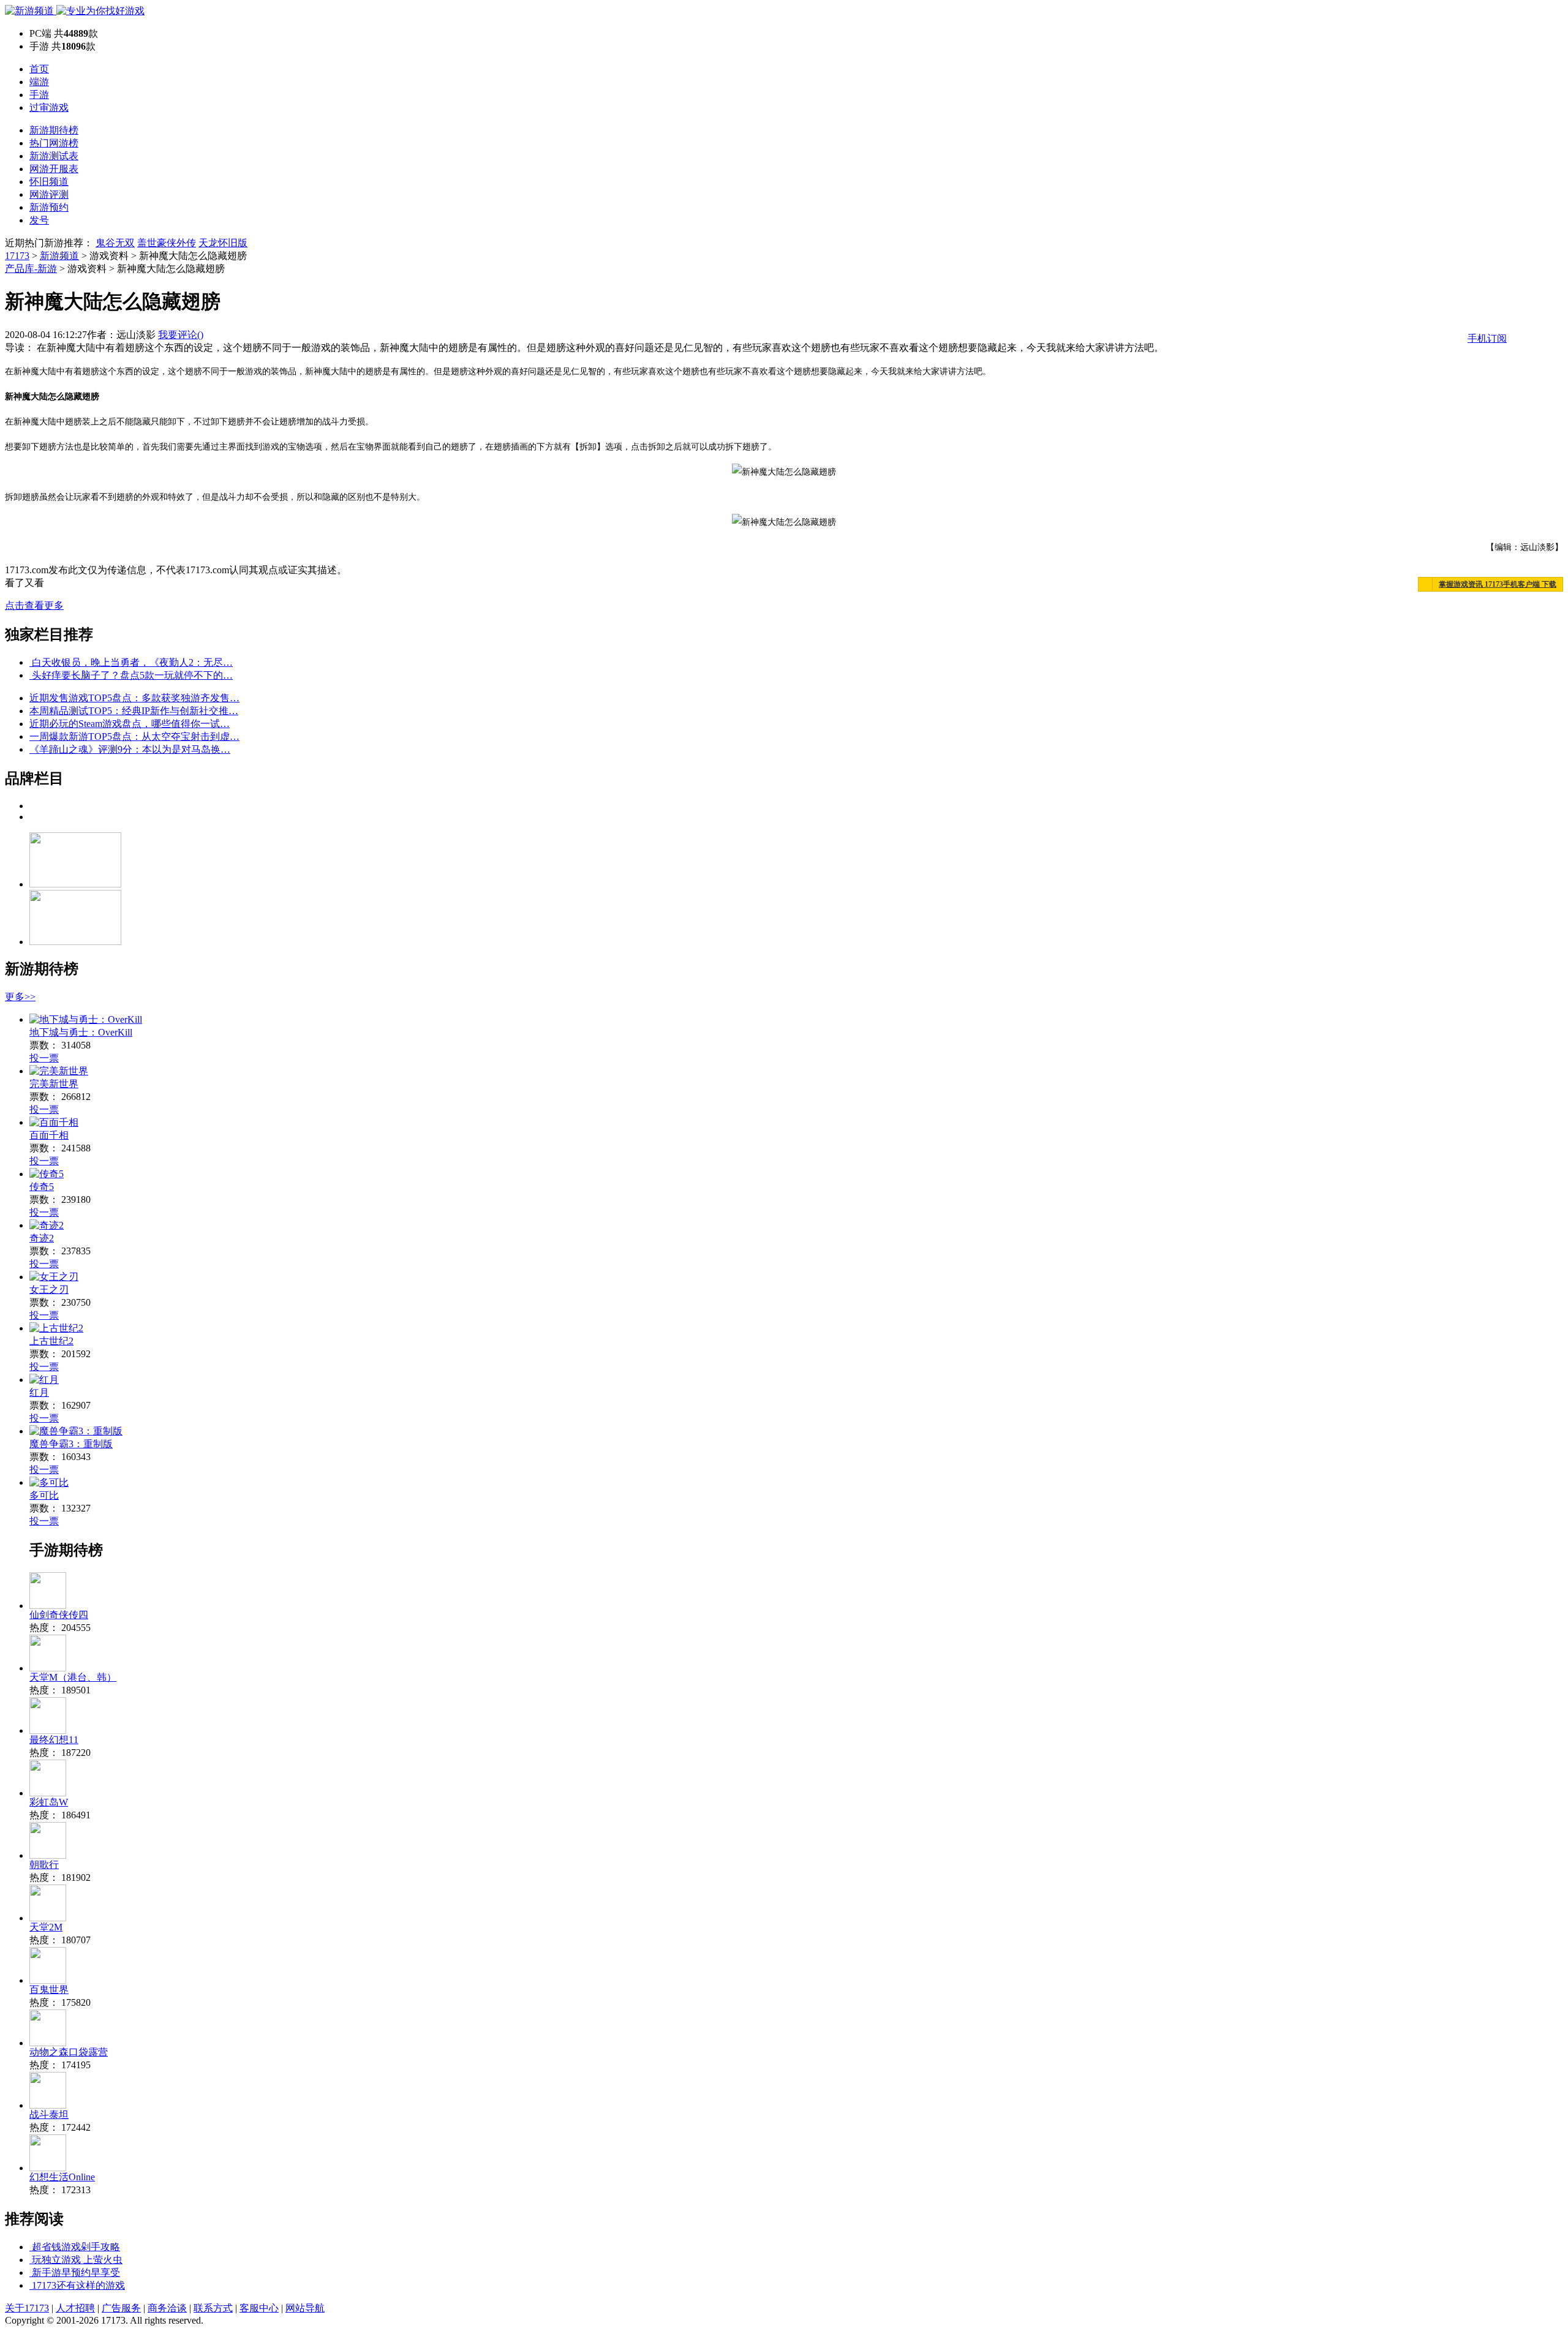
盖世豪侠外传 (167, 243)
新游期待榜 (54, 130)
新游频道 (59, 256)
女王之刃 (49, 1290)
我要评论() (181, 335)
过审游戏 (49, 107)
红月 (39, 1392)
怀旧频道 (49, 182)
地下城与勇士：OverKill (81, 1032)
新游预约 (49, 207)
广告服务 (121, 2308)
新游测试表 (54, 156)
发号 (39, 220)
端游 (39, 82)
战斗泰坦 (49, 2114)
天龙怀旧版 (223, 243)
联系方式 (213, 2308)
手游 (39, 95)
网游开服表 (54, 169)
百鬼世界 (49, 1990)
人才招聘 (75, 2308)
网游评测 (49, 194)
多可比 (44, 1495)
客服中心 (259, 2308)
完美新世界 (54, 1084)
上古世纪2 (51, 1341)
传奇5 (42, 1187)
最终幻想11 (54, 1740)
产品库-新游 (31, 269)
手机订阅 (1487, 338)
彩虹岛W (49, 1802)
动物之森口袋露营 (69, 2052)
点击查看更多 (34, 605)
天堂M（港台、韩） (73, 1677)
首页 (39, 69)
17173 (17, 256)
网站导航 (305, 2308)
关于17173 (27, 2308)
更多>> (20, 997)
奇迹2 (42, 1238)
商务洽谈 (167, 2308)
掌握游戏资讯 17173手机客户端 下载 (1498, 584)
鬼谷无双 (115, 243)
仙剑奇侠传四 (59, 1615)
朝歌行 (44, 1865)
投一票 (44, 1058)
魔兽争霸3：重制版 (71, 1444)
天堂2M (46, 1927)
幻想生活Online (62, 2177)
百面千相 (49, 1135)
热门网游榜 (54, 143)
